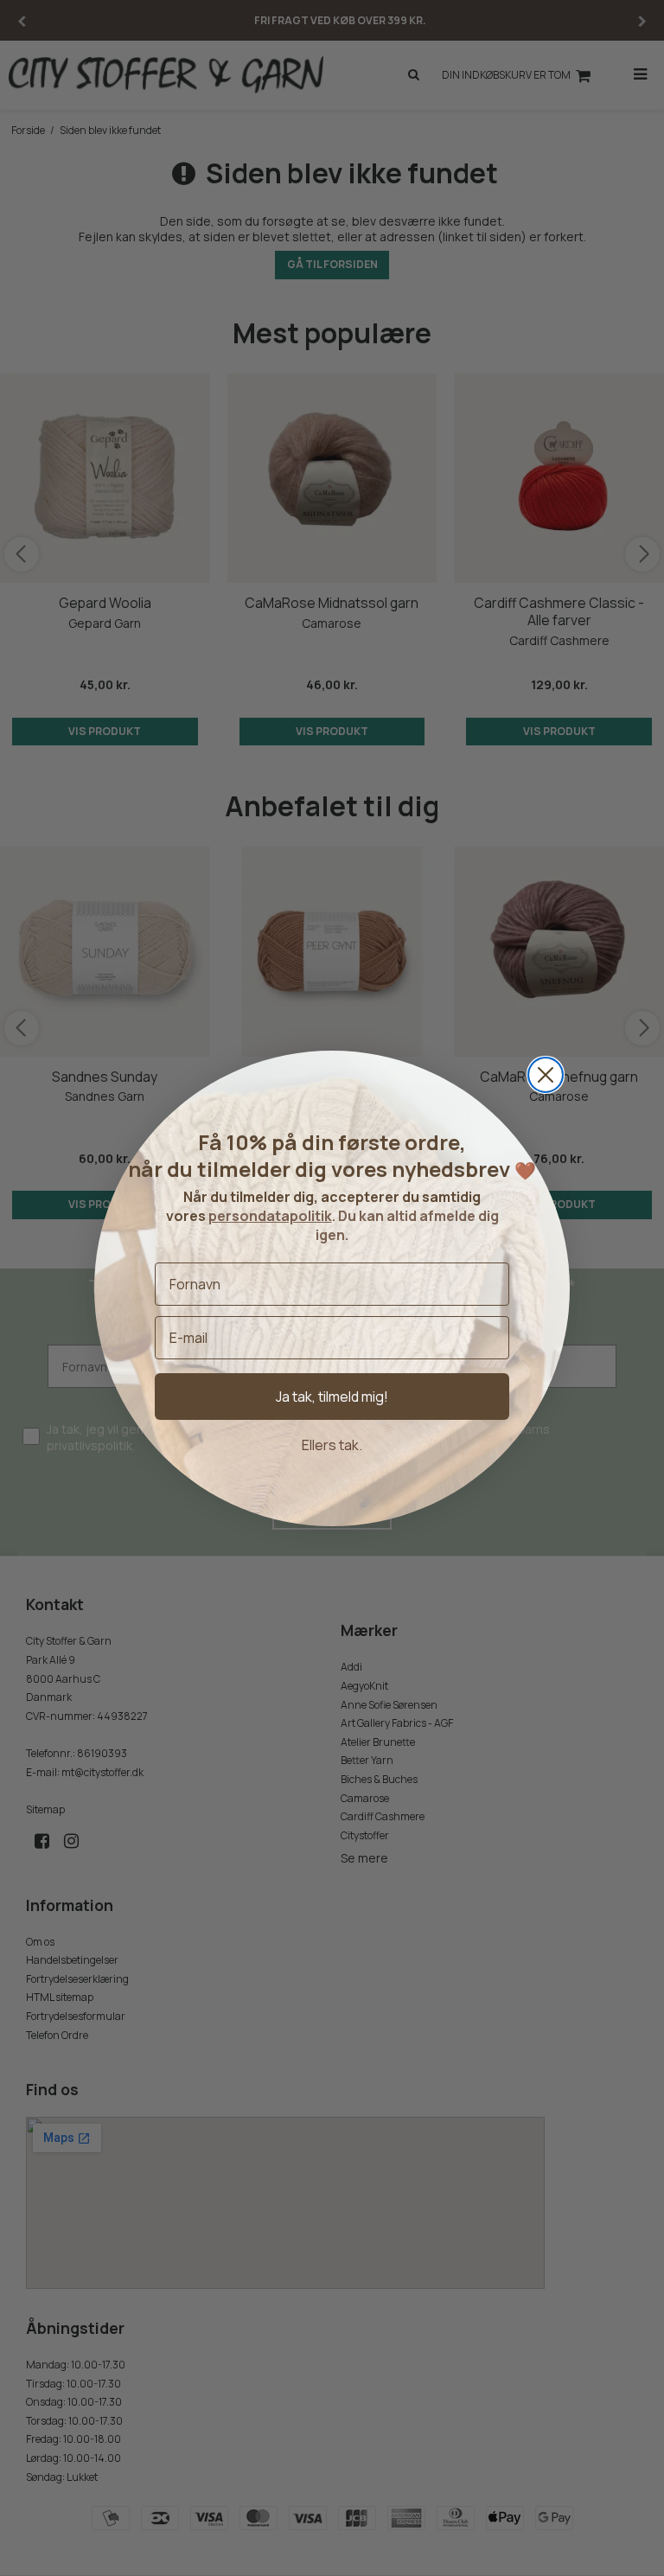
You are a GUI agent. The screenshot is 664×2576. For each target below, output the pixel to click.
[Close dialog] (546, 1075)
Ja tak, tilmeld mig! (332, 1397)
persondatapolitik (270, 1216)
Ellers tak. (332, 1445)
